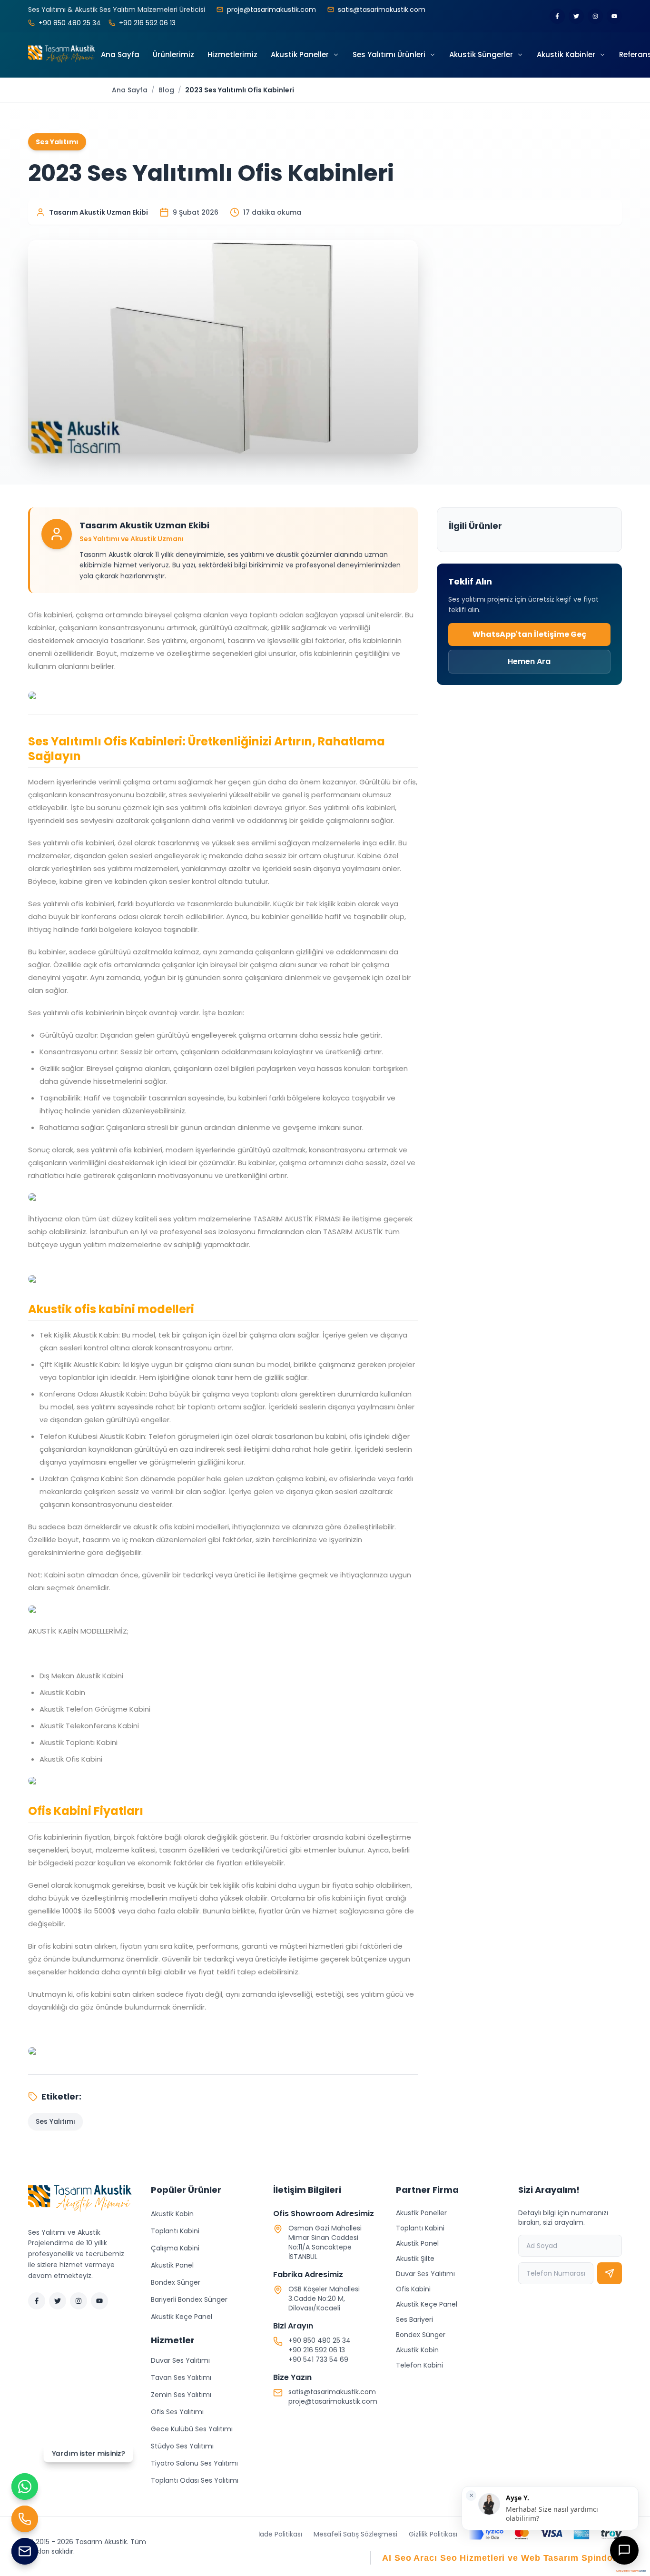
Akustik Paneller (421, 2213)
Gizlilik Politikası (433, 2534)
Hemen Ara (529, 661)
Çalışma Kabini (175, 2248)
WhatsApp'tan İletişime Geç (529, 634)
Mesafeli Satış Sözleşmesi (355, 2534)
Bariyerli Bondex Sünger (189, 2299)
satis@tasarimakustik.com (332, 2392)
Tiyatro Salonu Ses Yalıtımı (194, 2463)
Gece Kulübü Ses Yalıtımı (192, 2429)
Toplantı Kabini (175, 2231)
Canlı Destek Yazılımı (627, 2571)
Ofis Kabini (413, 2289)
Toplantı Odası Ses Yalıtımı (195, 2480)
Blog (166, 90)
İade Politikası (280, 2534)
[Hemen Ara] (25, 2519)
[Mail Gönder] (25, 2551)
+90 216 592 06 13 (317, 2350)
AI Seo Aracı (410, 2558)
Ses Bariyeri (414, 2319)
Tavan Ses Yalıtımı (181, 2378)
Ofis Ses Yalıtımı (177, 2412)
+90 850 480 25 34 (320, 2340)
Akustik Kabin (172, 2214)
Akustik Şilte (415, 2259)
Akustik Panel (172, 2265)
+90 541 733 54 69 (318, 2359)
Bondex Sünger (176, 2282)
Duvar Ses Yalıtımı (180, 2360)
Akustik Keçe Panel (182, 2317)
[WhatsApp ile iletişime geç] (25, 2487)
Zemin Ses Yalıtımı (181, 2395)
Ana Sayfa (130, 90)
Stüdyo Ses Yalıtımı (182, 2446)
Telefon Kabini (419, 2365)
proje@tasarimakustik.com (333, 2401)
